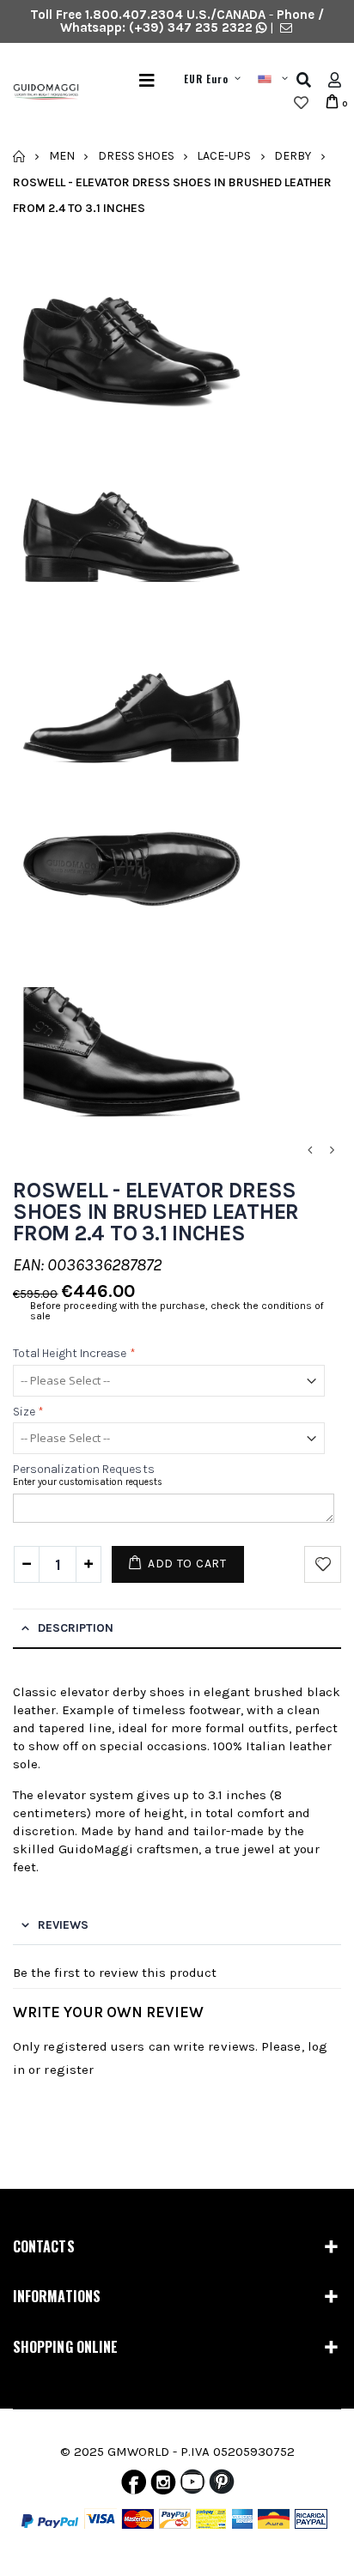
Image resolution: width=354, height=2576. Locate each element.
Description (76, 1628)
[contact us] (286, 27)
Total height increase (74, 1354)
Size (28, 1412)
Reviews (63, 1925)
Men (62, 156)
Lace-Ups (224, 156)
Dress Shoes (136, 156)
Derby (293, 156)
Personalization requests (84, 1469)
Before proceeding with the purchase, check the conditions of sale (177, 1311)
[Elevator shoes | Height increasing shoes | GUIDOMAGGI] (40, 92)
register (69, 2070)
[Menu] (147, 80)
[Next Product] (332, 1151)
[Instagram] (163, 2486)
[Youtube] (192, 2486)
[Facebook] (134, 2486)
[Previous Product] (309, 1151)
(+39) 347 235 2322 (191, 27)
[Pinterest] (222, 2486)
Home (19, 156)
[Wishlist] (301, 103)
